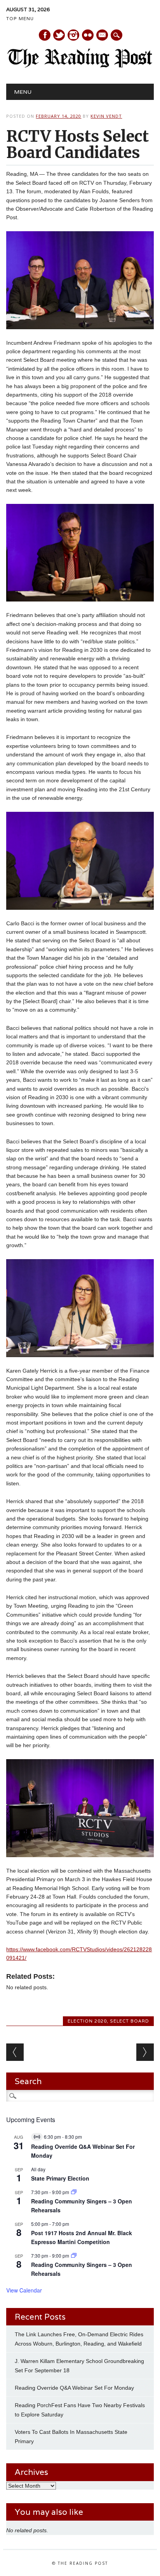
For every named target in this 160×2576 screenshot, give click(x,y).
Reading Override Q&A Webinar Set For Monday (74, 2388)
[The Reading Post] (80, 66)
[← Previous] (15, 2052)
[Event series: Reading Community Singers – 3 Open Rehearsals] (74, 2192)
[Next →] (145, 2052)
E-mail (103, 36)
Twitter (59, 35)
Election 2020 (87, 2021)
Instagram (73, 35)
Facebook (45, 35)
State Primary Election (60, 2178)
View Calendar (24, 2290)
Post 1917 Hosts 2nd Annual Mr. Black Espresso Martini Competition (82, 2237)
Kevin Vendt (106, 116)
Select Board (130, 2021)
